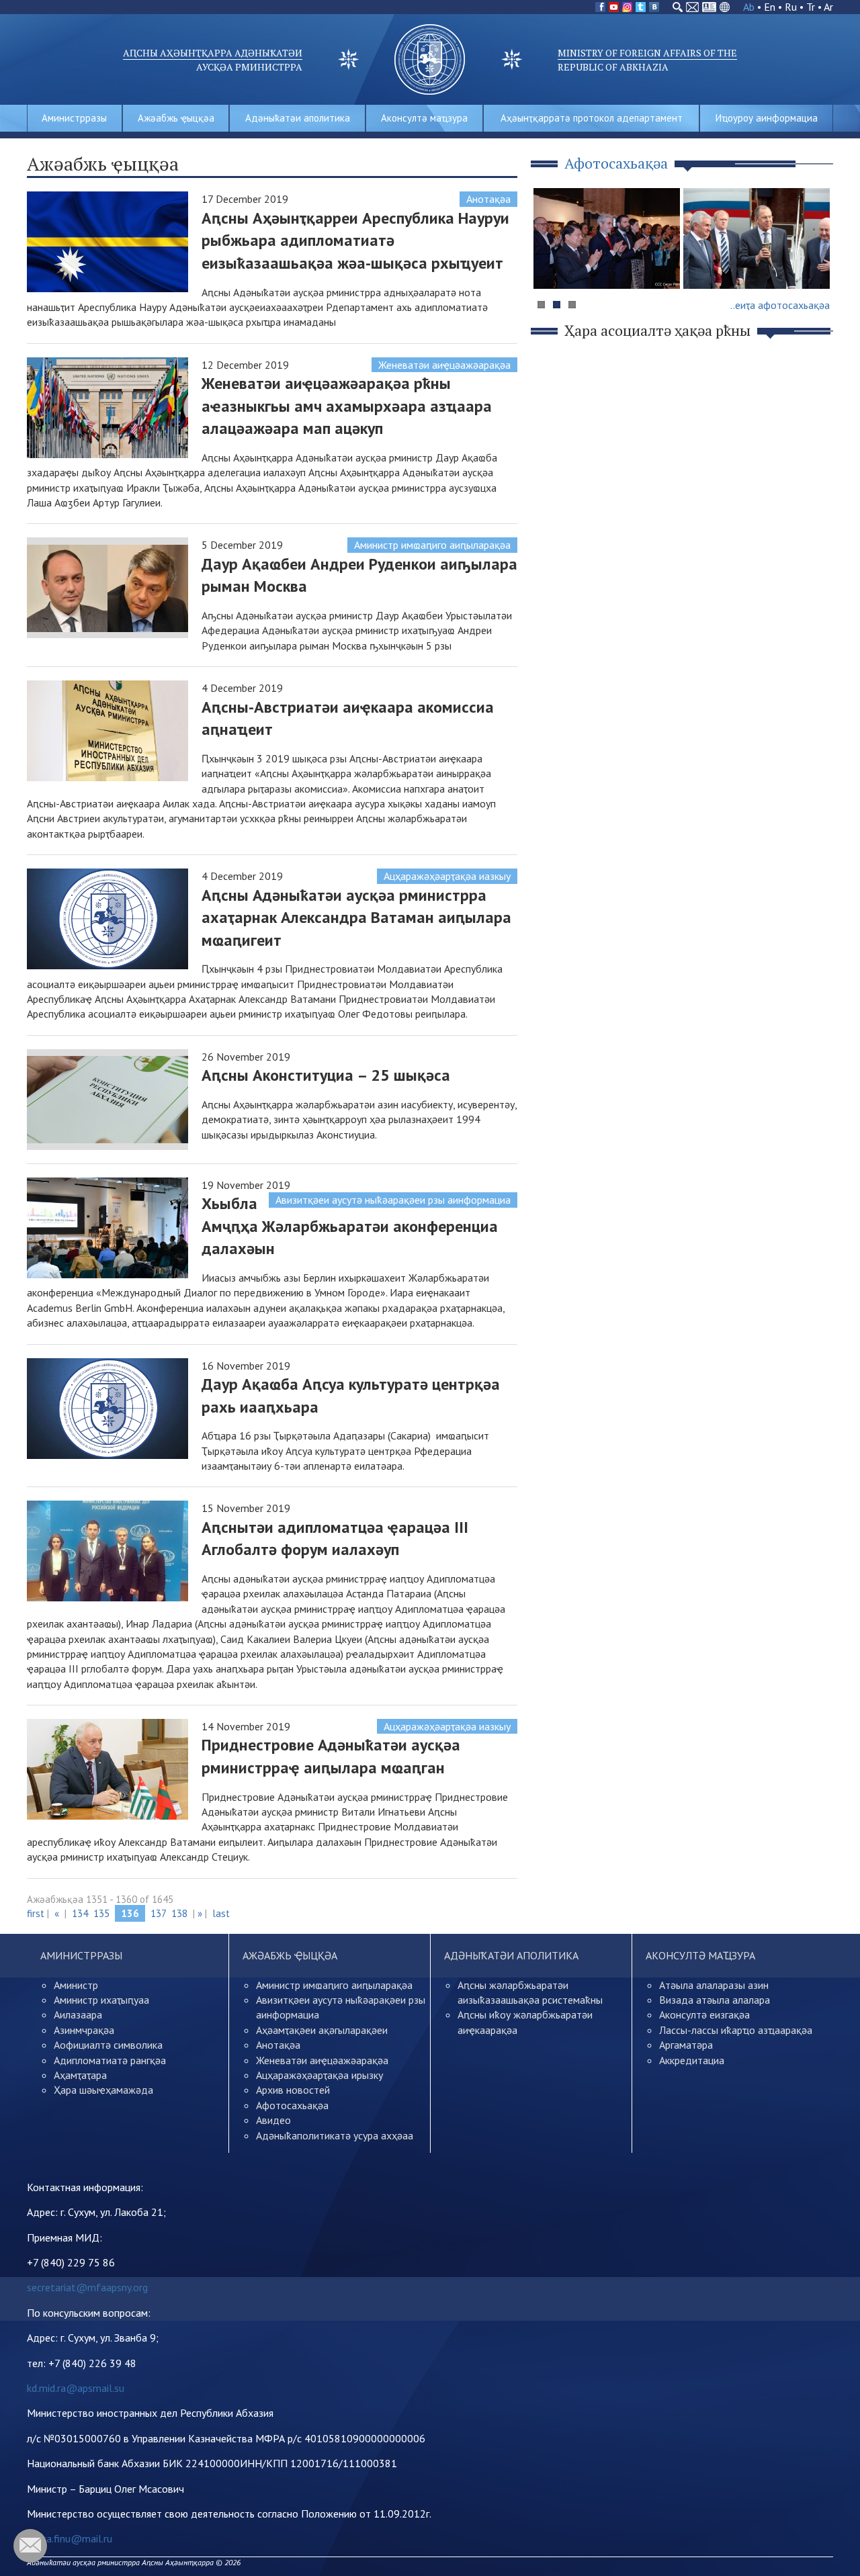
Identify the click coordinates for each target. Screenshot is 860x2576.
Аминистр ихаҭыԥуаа (101, 2000)
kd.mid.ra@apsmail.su (76, 2388)
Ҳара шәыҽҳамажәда (103, 2090)
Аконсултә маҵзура (424, 118)
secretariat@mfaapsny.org (87, 2287)
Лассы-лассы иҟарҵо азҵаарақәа (736, 2030)
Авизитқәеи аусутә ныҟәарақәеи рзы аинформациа (393, 1200)
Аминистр (76, 1985)
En (770, 7)
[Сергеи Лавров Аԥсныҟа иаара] (757, 238)
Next (816, 264)
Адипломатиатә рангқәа (110, 2060)
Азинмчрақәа (84, 2030)
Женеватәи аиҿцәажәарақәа (444, 365)
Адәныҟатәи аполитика (298, 118)
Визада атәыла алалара (715, 2000)
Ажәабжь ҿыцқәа (176, 118)
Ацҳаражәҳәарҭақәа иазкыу (447, 876)
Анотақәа (488, 199)
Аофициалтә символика (108, 2045)
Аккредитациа (692, 2060)
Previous (550, 264)
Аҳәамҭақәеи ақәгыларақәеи (322, 2030)
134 (80, 1913)
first (36, 1913)
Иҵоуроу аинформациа (767, 118)
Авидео (273, 2120)
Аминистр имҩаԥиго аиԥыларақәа (432, 545)
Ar (828, 7)
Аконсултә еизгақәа (704, 2014)
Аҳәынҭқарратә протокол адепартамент (592, 118)
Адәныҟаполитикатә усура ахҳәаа (335, 2135)
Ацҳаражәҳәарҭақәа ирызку (319, 2075)
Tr (811, 7)
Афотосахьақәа (292, 2105)
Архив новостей (293, 2090)
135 (101, 1913)
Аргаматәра (686, 2045)
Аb (749, 7)
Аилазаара (78, 2014)
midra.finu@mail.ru (70, 2538)
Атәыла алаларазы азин (714, 1985)
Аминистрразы (74, 118)
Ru (791, 7)
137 (158, 1913)
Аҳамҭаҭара (80, 2075)
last (221, 1913)
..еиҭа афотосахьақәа (780, 305)
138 (179, 1913)
